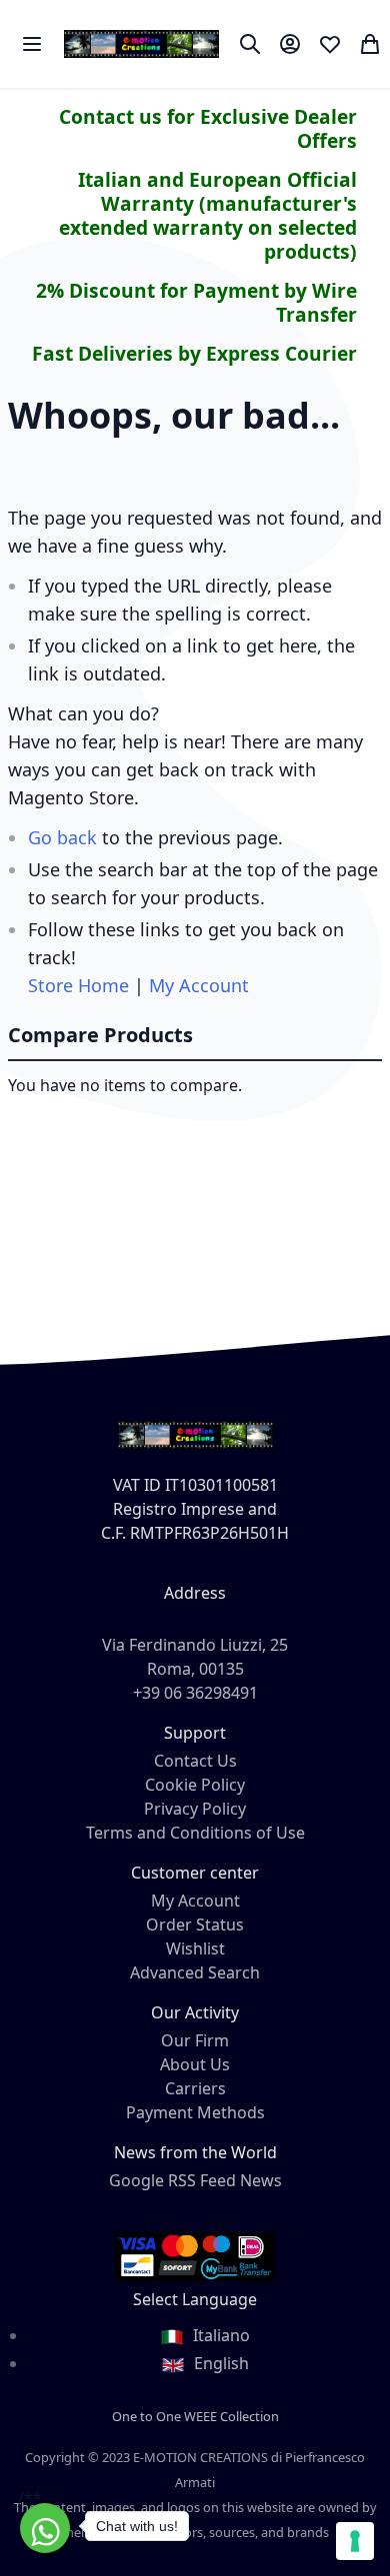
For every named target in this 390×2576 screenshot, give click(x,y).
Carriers (195, 2088)
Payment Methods (195, 2112)
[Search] (250, 44)
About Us (195, 2064)
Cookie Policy (195, 1785)
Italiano (219, 2335)
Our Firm (195, 2040)
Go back (62, 837)
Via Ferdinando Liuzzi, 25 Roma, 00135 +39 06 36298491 (195, 1669)
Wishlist (195, 1948)
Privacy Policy (195, 1809)
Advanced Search (195, 1972)
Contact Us (195, 1761)
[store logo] (141, 44)
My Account (199, 985)
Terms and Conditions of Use (195, 1833)
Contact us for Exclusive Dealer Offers (208, 128)
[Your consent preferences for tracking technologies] (355, 2541)
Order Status (195, 1925)
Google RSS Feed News (195, 2180)
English (219, 2363)
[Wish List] (330, 44)
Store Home (78, 985)
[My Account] (290, 44)
